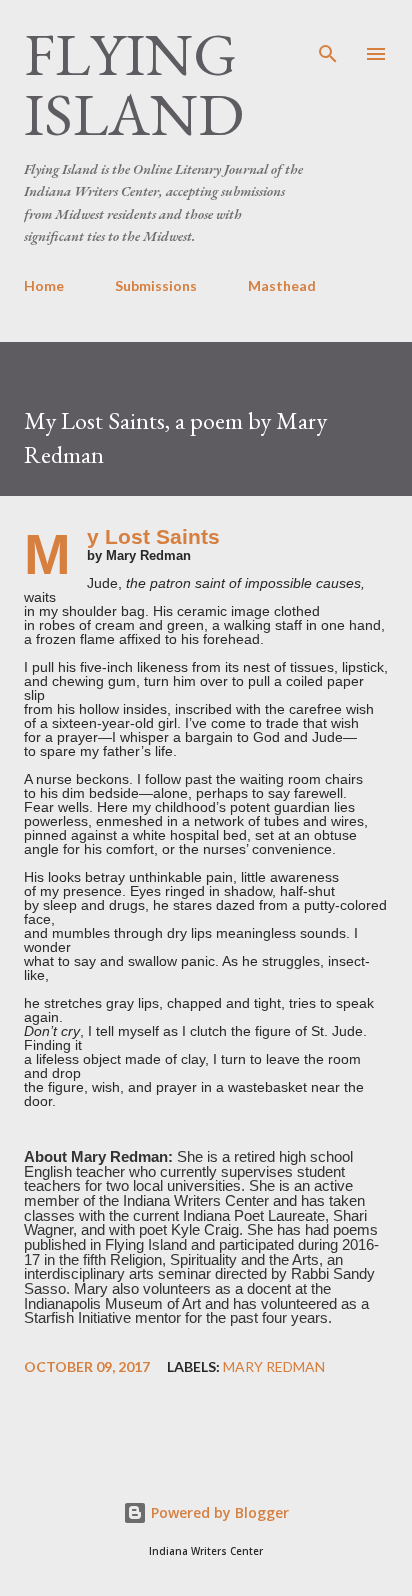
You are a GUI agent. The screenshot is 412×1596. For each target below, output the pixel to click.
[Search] (328, 36)
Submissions (156, 285)
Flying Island (134, 84)
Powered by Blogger (218, 1512)
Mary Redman (274, 1367)
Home (44, 285)
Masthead (282, 285)
